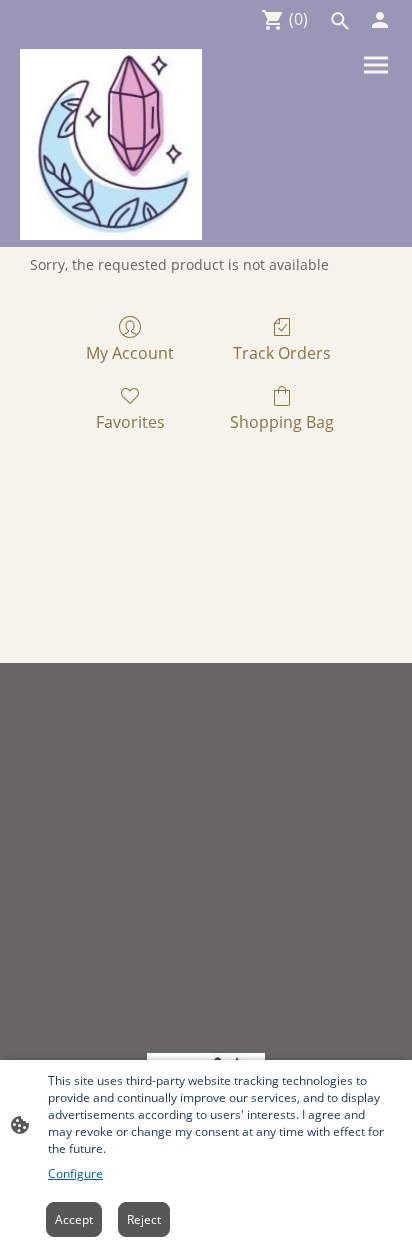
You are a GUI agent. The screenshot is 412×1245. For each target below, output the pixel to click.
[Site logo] (111, 144)
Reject (144, 1219)
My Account (130, 352)
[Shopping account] (380, 20)
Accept (74, 1219)
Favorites (130, 421)
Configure (75, 1173)
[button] (340, 21)
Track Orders (282, 352)
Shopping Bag (282, 421)
